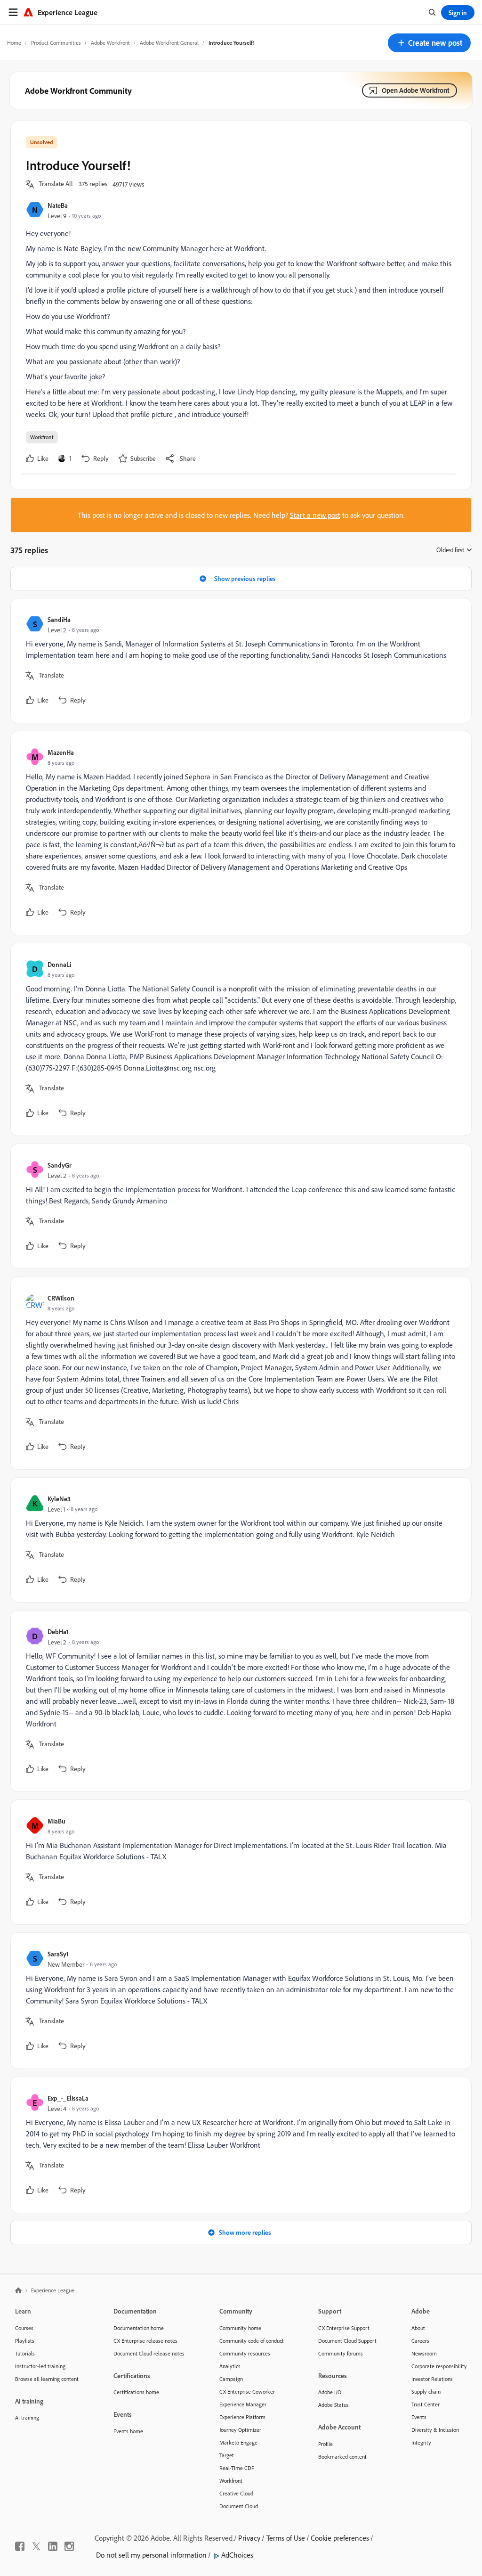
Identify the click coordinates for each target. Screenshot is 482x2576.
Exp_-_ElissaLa (68, 2098)
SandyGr (60, 1165)
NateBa (58, 205)
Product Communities (56, 43)
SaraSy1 (58, 1954)
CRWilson (61, 1298)
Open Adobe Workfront (416, 90)
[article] (239, 661)
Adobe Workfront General (169, 43)
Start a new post (315, 515)
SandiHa (59, 619)
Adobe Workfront (110, 43)
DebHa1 (58, 1631)
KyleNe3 (59, 1499)
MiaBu (56, 1821)
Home (14, 43)
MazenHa (61, 752)
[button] (429, 43)
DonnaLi (59, 964)
